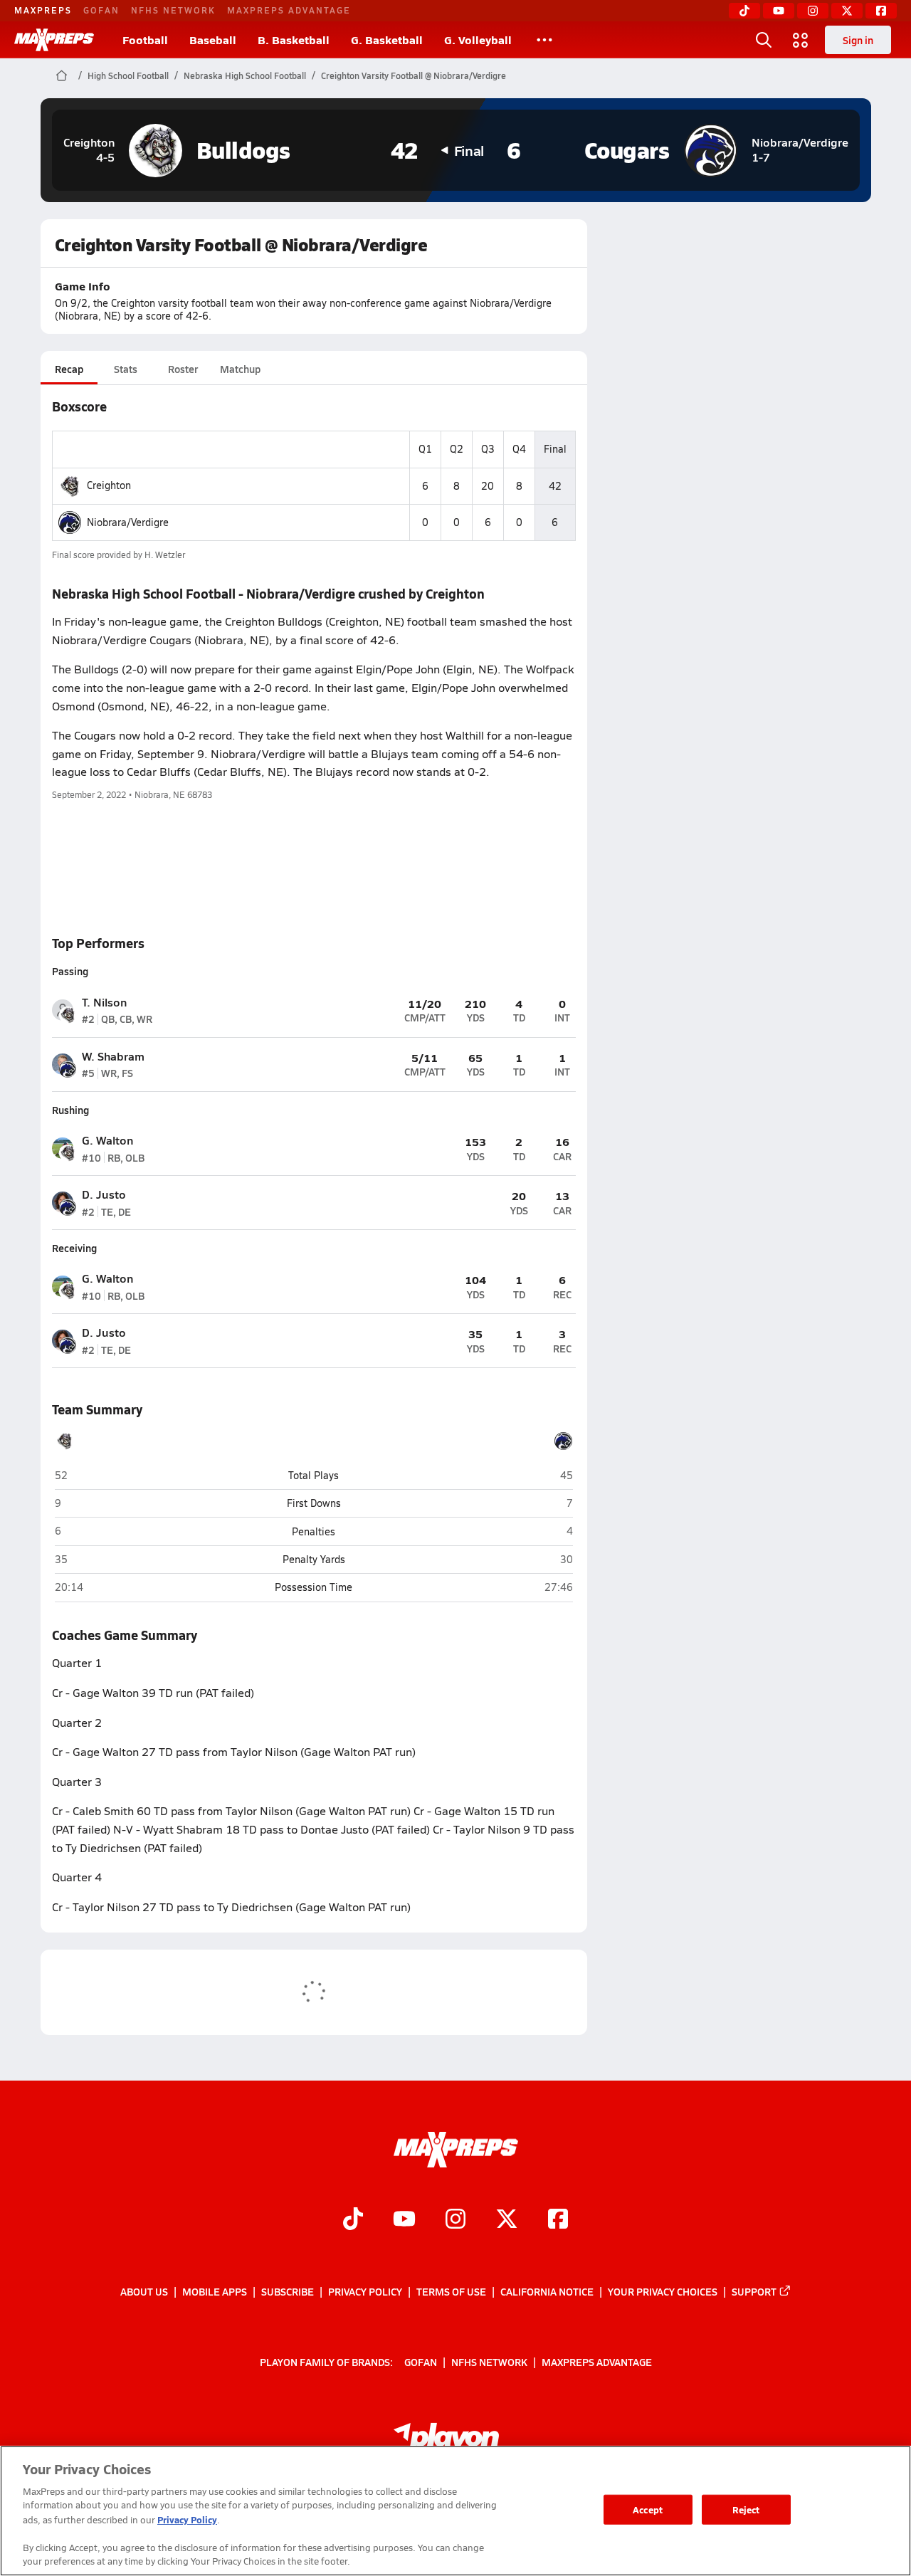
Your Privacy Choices (663, 2291)
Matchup (240, 369)
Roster (183, 369)
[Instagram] (813, 11)
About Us (144, 2291)
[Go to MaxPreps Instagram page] (455, 2221)
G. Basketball (387, 40)
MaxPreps (43, 10)
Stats (126, 369)
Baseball (213, 40)
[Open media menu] (801, 40)
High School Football (128, 75)
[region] (455, 2511)
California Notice (547, 2291)
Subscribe (288, 2291)
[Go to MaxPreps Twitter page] (507, 2221)
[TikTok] (744, 11)
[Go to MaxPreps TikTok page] (353, 2221)
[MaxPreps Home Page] (62, 75)
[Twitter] (847, 11)
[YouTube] (779, 11)
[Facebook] (881, 11)
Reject (746, 2509)
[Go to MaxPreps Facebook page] (558, 2221)
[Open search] (764, 40)
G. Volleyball (478, 40)
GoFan (101, 10)
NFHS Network (173, 10)
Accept (648, 2509)
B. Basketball (294, 40)
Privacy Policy (365, 2291)
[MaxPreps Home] (54, 40)
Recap (69, 369)
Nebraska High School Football (245, 75)
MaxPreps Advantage (289, 10)
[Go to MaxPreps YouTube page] (404, 2221)
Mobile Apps (215, 2291)
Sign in (858, 40)
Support (754, 2291)
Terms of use (451, 2291)
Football (145, 40)
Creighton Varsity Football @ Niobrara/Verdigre (414, 75)
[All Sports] (544, 40)
